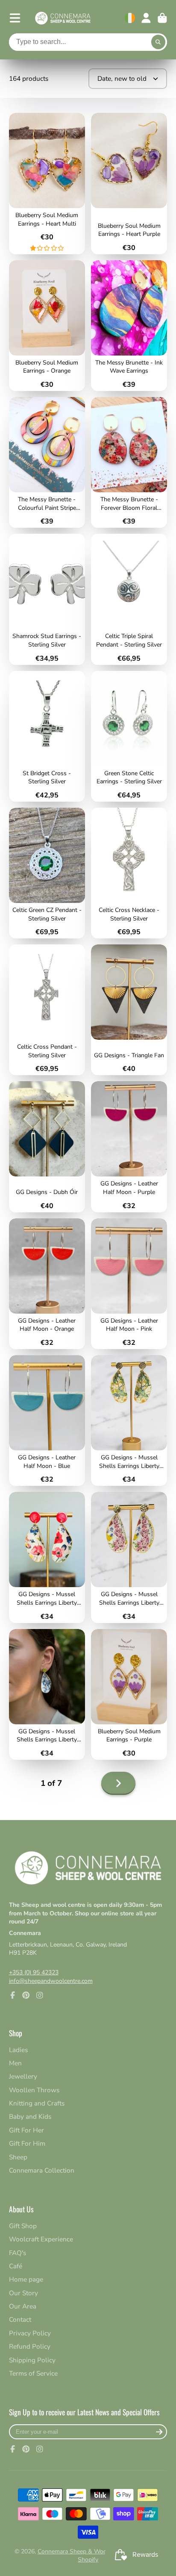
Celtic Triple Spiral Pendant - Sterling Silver (129, 599)
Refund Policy (30, 2346)
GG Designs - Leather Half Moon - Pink (129, 1284)
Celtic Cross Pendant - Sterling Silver (47, 1010)
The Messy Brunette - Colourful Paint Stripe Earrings (47, 462)
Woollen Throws (34, 2090)
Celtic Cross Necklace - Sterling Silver (129, 873)
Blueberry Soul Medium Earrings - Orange (47, 326)
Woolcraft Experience (41, 2239)
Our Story (23, 2293)
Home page (26, 2279)
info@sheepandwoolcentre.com (51, 1981)
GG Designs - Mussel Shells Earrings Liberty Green (129, 1420)
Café (16, 2266)
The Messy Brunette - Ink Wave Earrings (129, 326)
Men (15, 2063)
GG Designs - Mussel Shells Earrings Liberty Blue (47, 1694)
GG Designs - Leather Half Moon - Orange (47, 1284)
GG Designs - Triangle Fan (129, 1010)
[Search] (158, 42)
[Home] (63, 18)
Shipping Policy (32, 2360)
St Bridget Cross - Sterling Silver (47, 736)
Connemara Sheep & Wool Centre (83, 2551)
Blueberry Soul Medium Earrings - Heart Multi (47, 184)
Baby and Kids (30, 2116)
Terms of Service (33, 2373)
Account (146, 18)
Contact (20, 2319)
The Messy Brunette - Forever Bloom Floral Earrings (129, 462)
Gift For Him (27, 2143)
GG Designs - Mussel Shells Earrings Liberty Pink (129, 1557)
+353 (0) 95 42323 (34, 1972)
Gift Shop (23, 2226)
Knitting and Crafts (37, 2103)
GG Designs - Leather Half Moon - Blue (47, 1420)
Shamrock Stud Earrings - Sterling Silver (47, 599)
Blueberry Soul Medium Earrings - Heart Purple (129, 184)
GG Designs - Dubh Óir (47, 1147)
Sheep (18, 2157)
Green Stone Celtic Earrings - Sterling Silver (129, 736)
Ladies (18, 2050)
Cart (162, 18)
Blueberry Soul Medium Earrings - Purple (129, 1694)
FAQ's (18, 2253)
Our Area (23, 2306)
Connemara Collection (42, 2170)
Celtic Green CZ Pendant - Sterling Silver (47, 873)
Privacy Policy (30, 2333)
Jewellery (23, 2076)
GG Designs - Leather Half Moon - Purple (129, 1147)
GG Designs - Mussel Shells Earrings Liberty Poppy (47, 1557)
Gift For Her (26, 2130)
